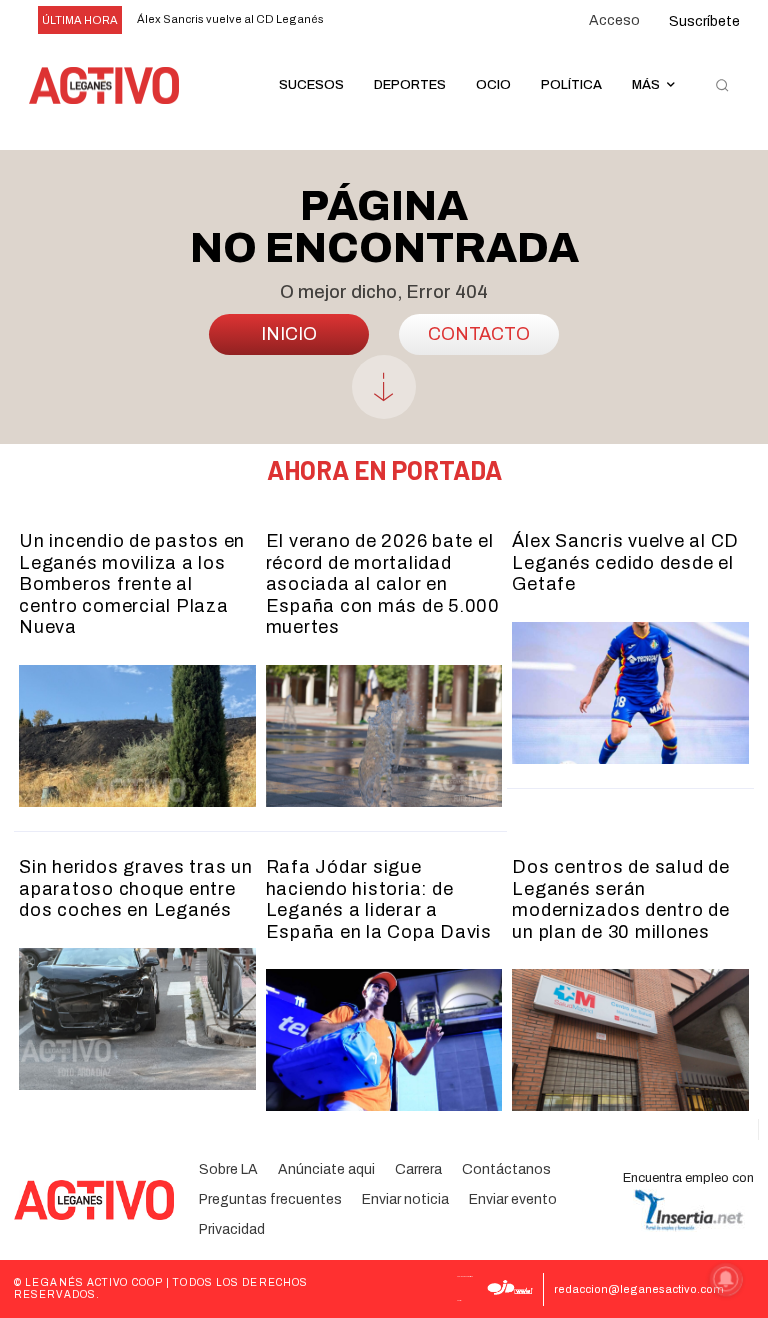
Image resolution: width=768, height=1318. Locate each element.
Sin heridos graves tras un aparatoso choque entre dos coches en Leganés (136, 888)
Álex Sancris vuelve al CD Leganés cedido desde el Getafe (625, 562)
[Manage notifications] (726, 1279)
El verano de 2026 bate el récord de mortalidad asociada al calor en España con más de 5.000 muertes (383, 584)
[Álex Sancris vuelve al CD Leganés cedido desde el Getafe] (630, 693)
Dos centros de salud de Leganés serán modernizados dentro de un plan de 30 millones (621, 899)
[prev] (353, 20)
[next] (385, 20)
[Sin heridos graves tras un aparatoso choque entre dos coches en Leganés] (137, 1019)
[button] (722, 86)
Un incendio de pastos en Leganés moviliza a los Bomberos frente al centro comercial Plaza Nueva (132, 584)
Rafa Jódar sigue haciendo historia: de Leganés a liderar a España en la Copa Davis (379, 899)
